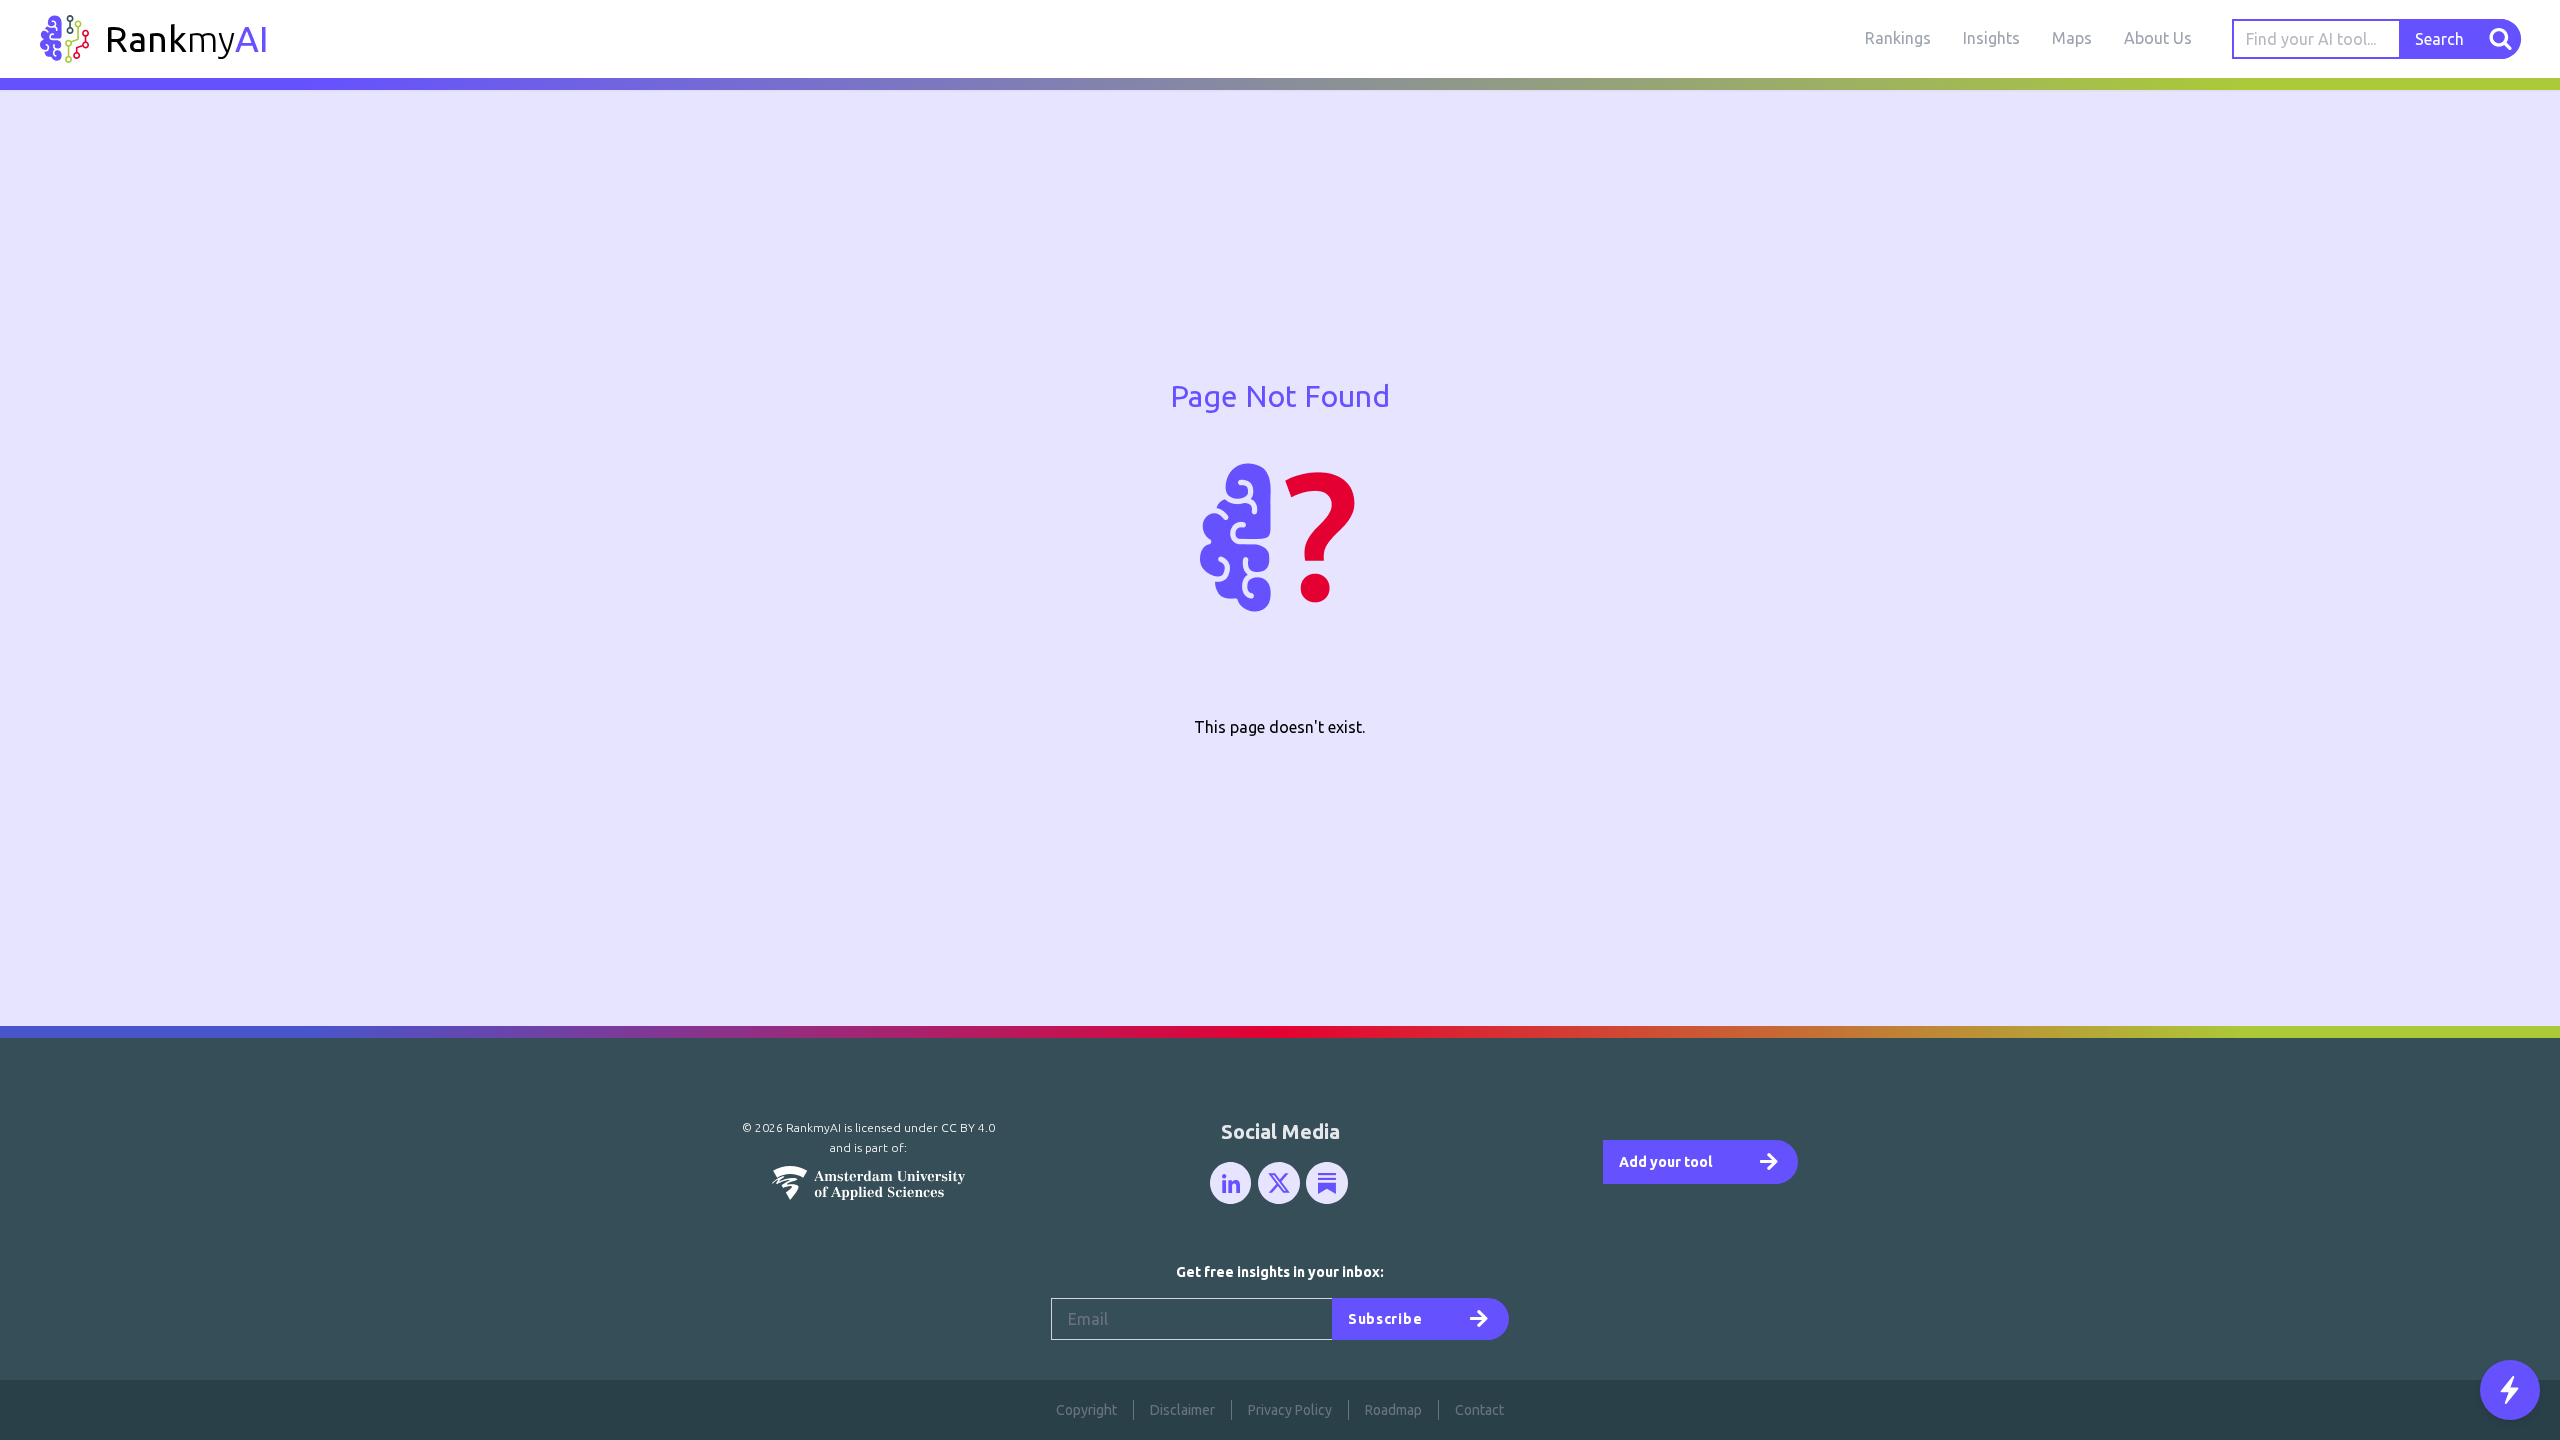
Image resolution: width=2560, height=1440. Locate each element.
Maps (2072, 38)
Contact (1479, 1410)
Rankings (1898, 38)
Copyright (1086, 1410)
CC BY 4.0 (968, 1127)
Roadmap (1393, 1410)
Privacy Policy (1290, 1410)
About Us (2158, 38)
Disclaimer (1182, 1410)
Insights (1991, 38)
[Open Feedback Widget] (2510, 1390)
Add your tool (1665, 1162)
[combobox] (2316, 39)
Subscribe (1385, 1319)
